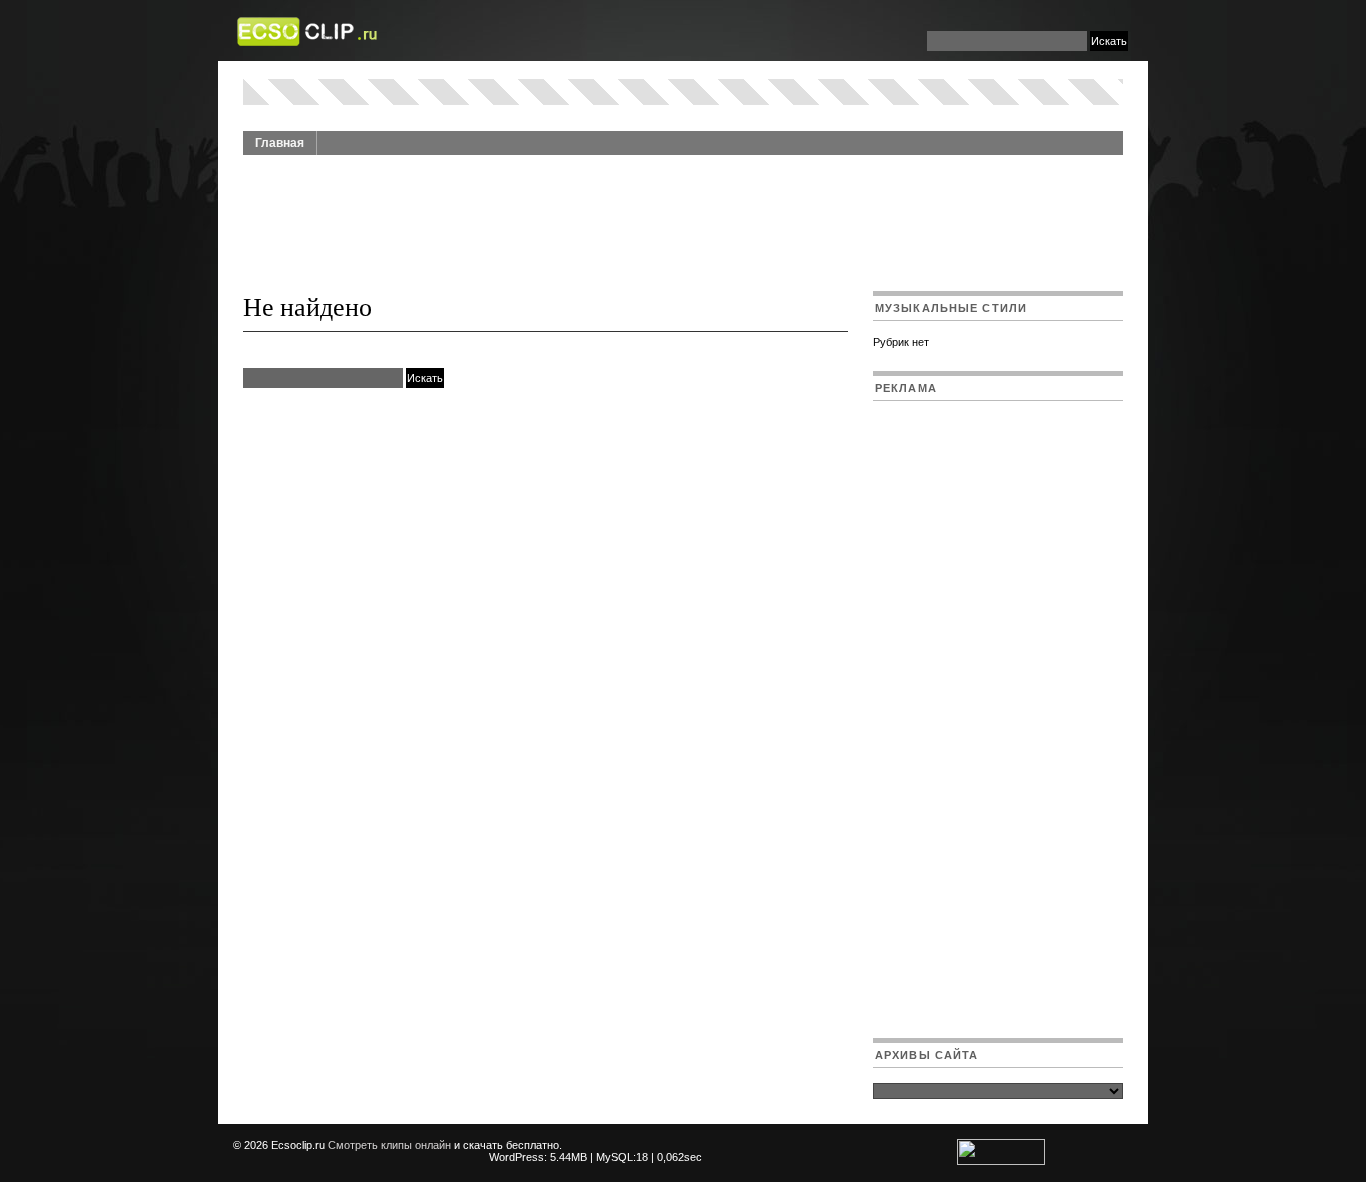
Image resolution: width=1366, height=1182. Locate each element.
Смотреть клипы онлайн (389, 1145)
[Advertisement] (683, 212)
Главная (279, 143)
